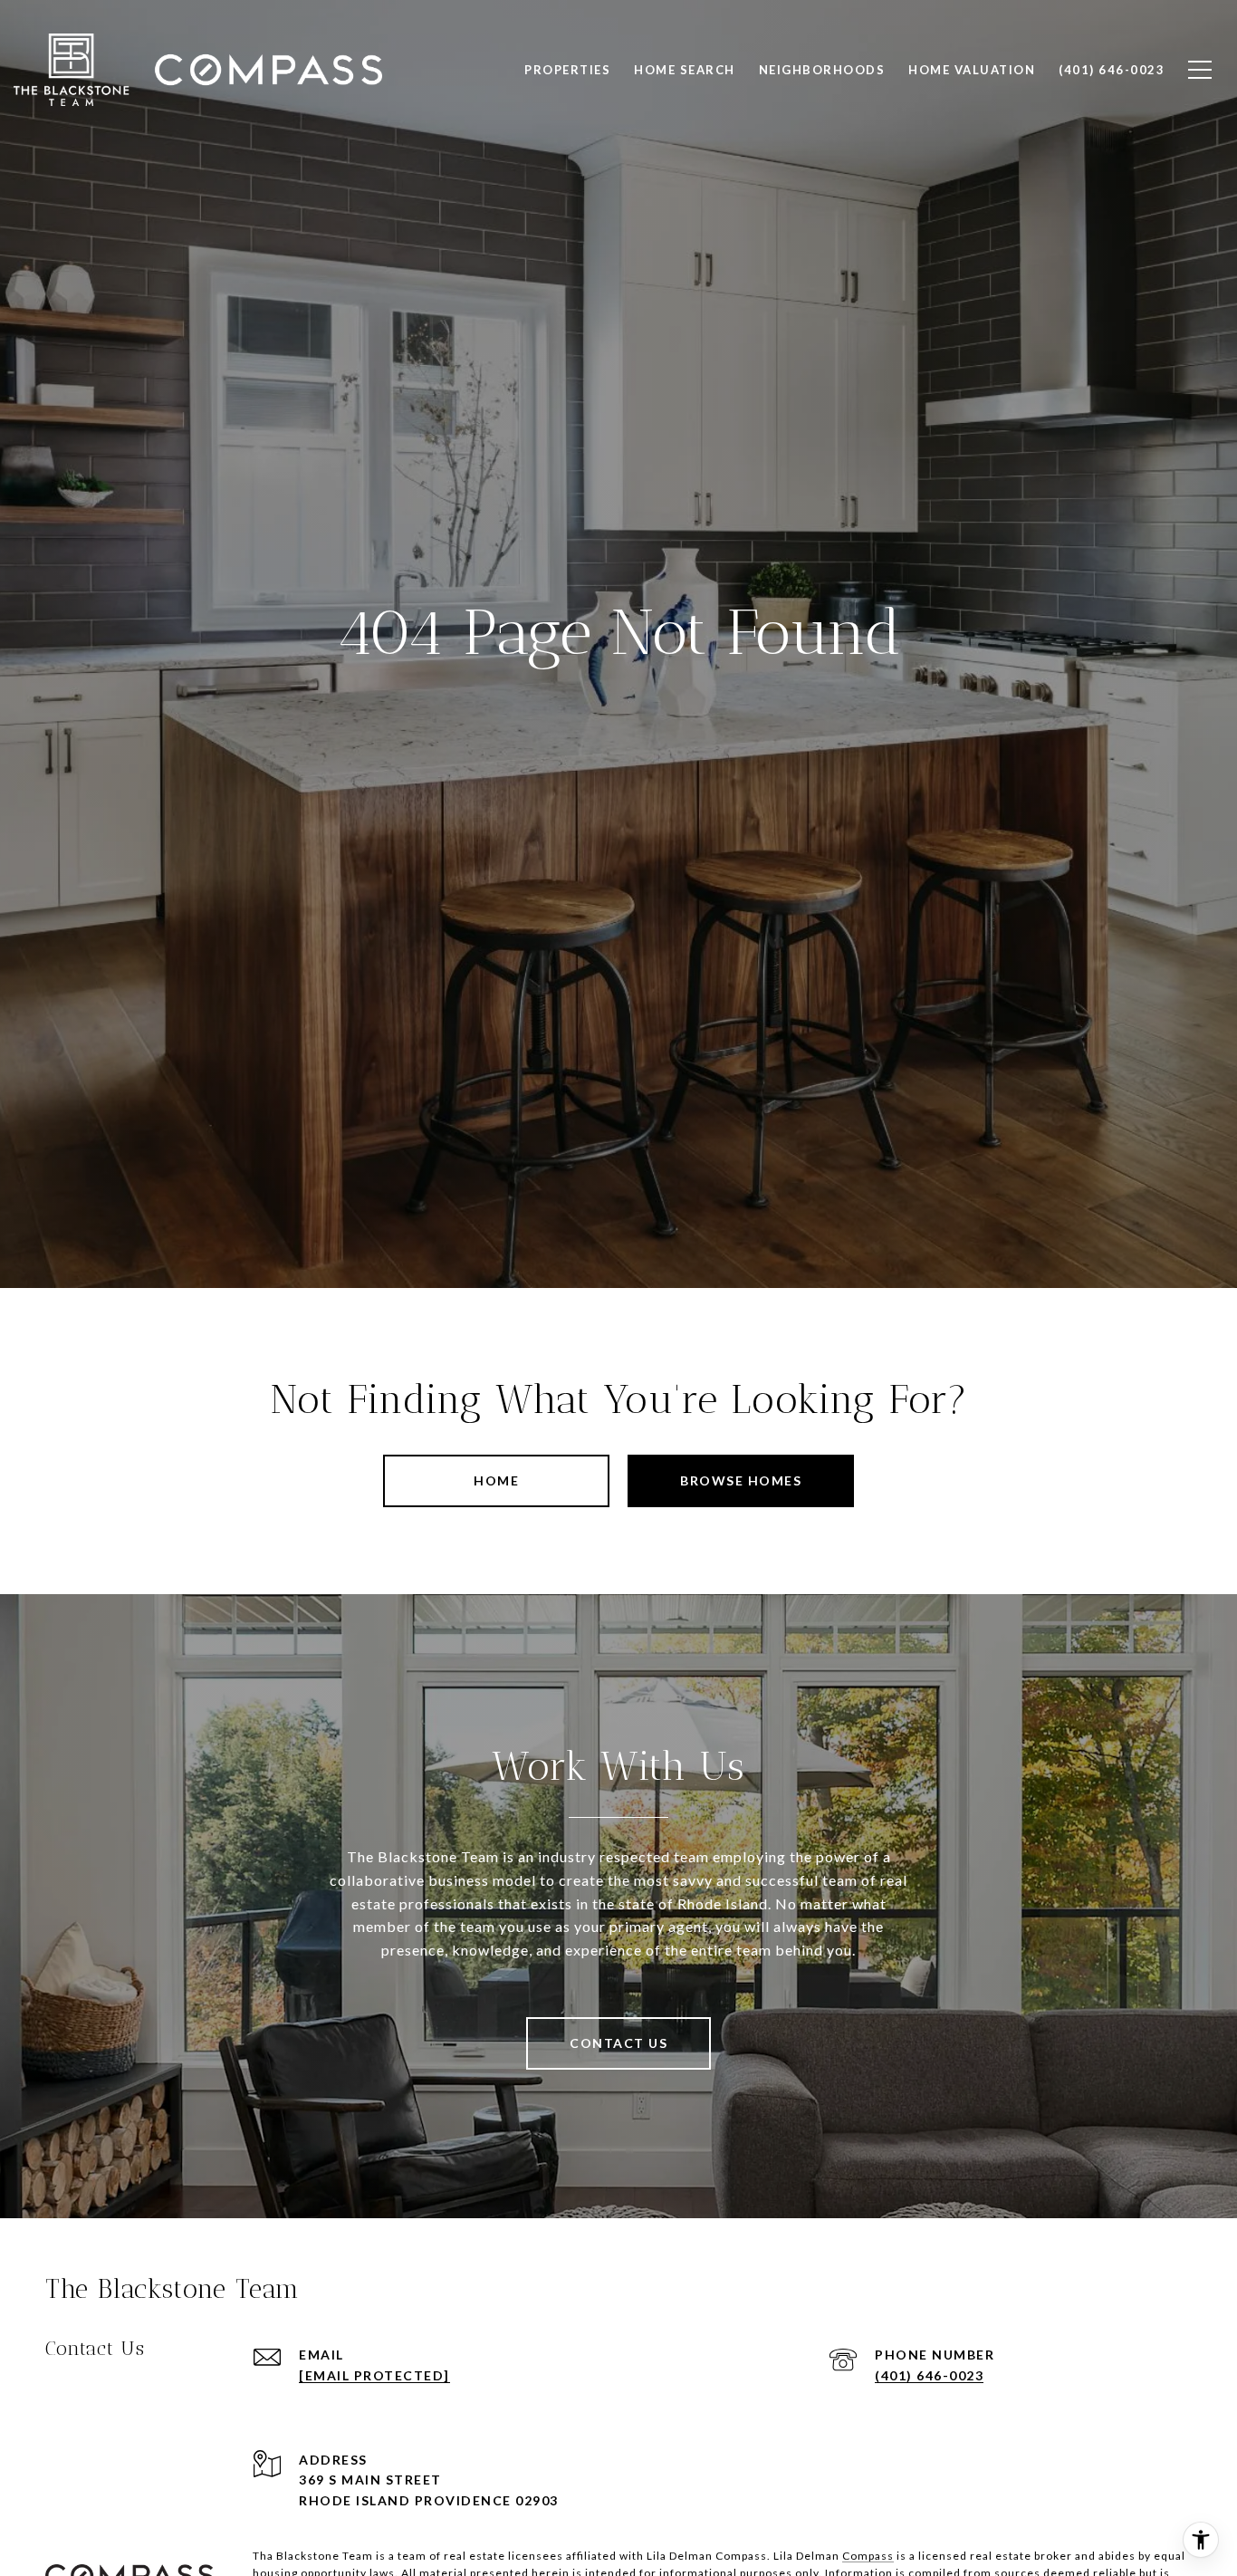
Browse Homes (741, 1480)
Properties (567, 70)
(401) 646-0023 (929, 2375)
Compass (868, 2556)
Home (496, 1480)
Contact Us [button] (618, 2043)
